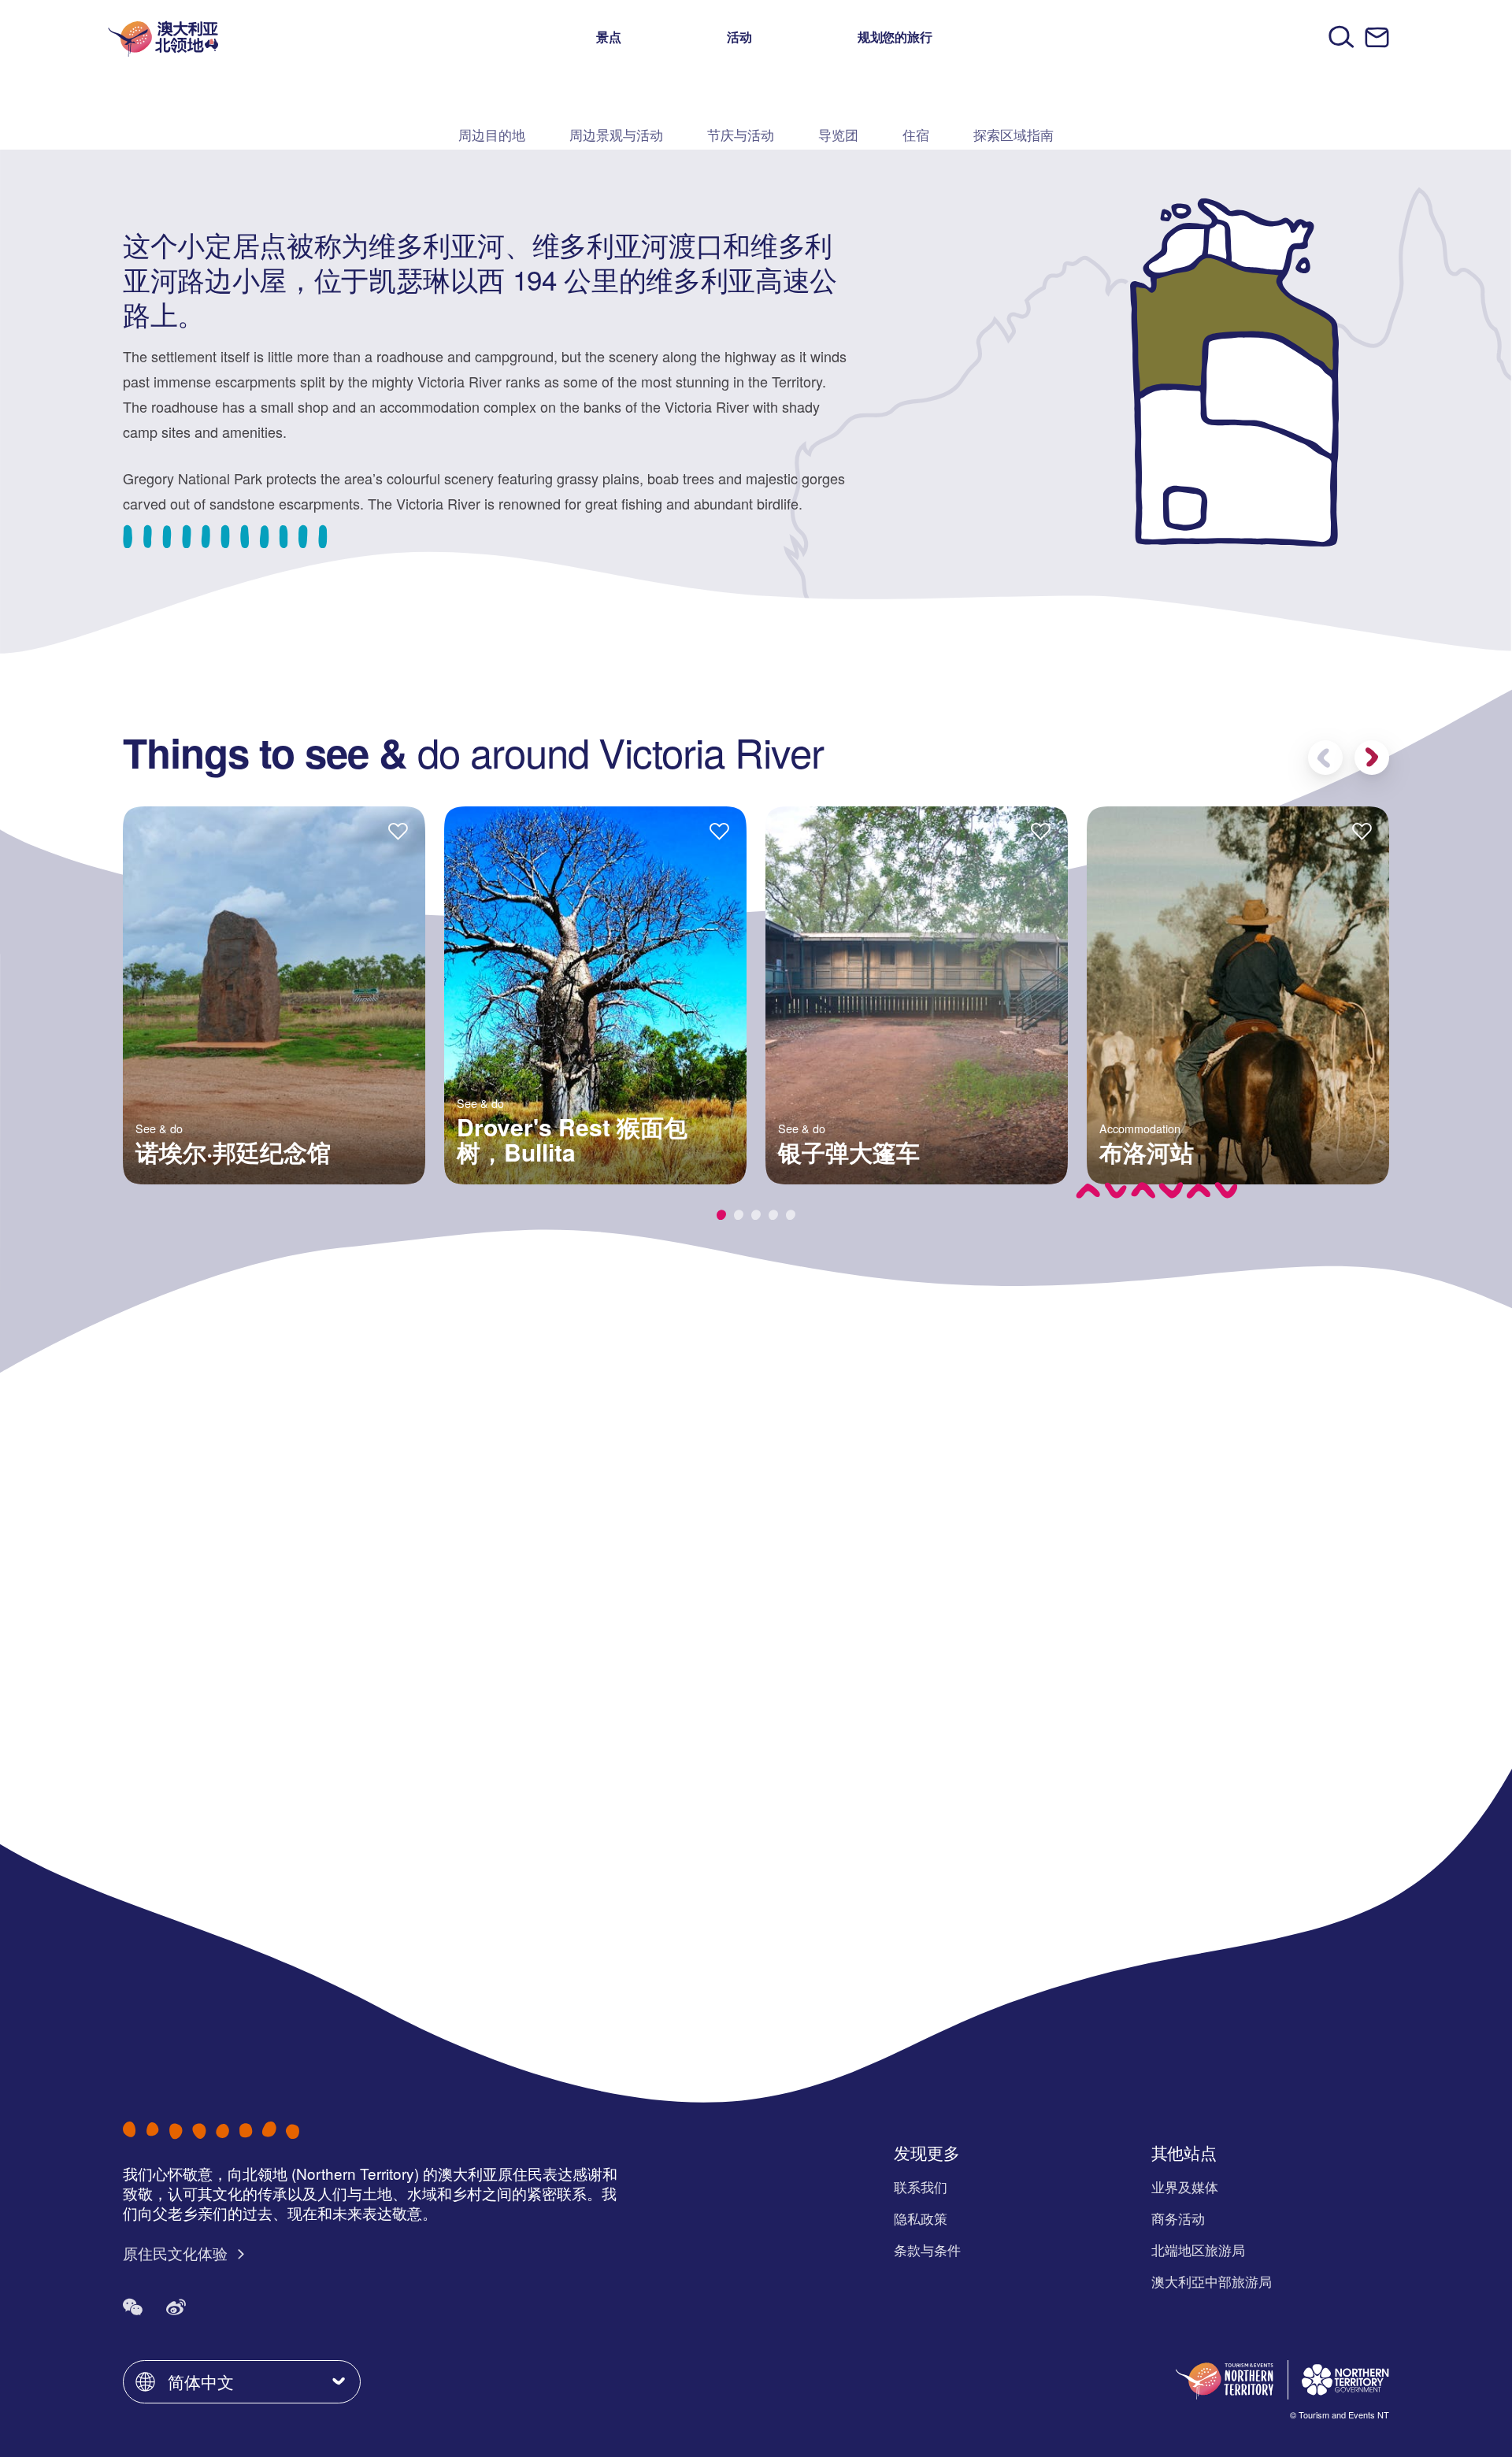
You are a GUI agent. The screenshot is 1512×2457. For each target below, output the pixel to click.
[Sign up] (1377, 37)
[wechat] (133, 2306)
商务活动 (1178, 2218)
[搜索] (1342, 37)
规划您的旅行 (895, 37)
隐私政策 (921, 2218)
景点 (609, 37)
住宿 (916, 134)
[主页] (163, 37)
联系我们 (921, 2186)
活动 (739, 37)
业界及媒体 (1185, 2186)
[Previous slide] (1325, 758)
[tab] (721, 1215)
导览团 (838, 134)
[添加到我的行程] (398, 830)
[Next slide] (1372, 758)
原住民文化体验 (177, 2253)
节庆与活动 (741, 134)
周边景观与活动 (616, 134)
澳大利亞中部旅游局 (1212, 2281)
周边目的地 (492, 134)
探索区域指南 (1014, 134)
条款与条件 (927, 2249)
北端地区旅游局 (1198, 2249)
